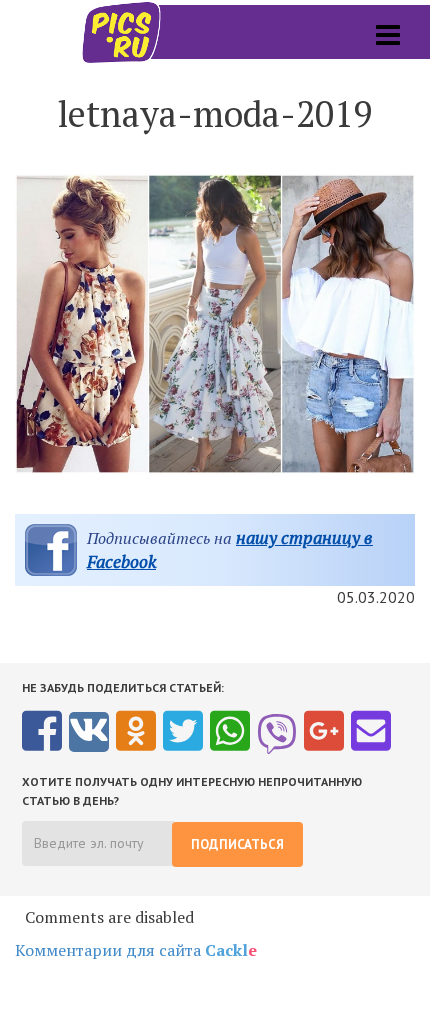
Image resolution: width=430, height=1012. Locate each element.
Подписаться (237, 844)
